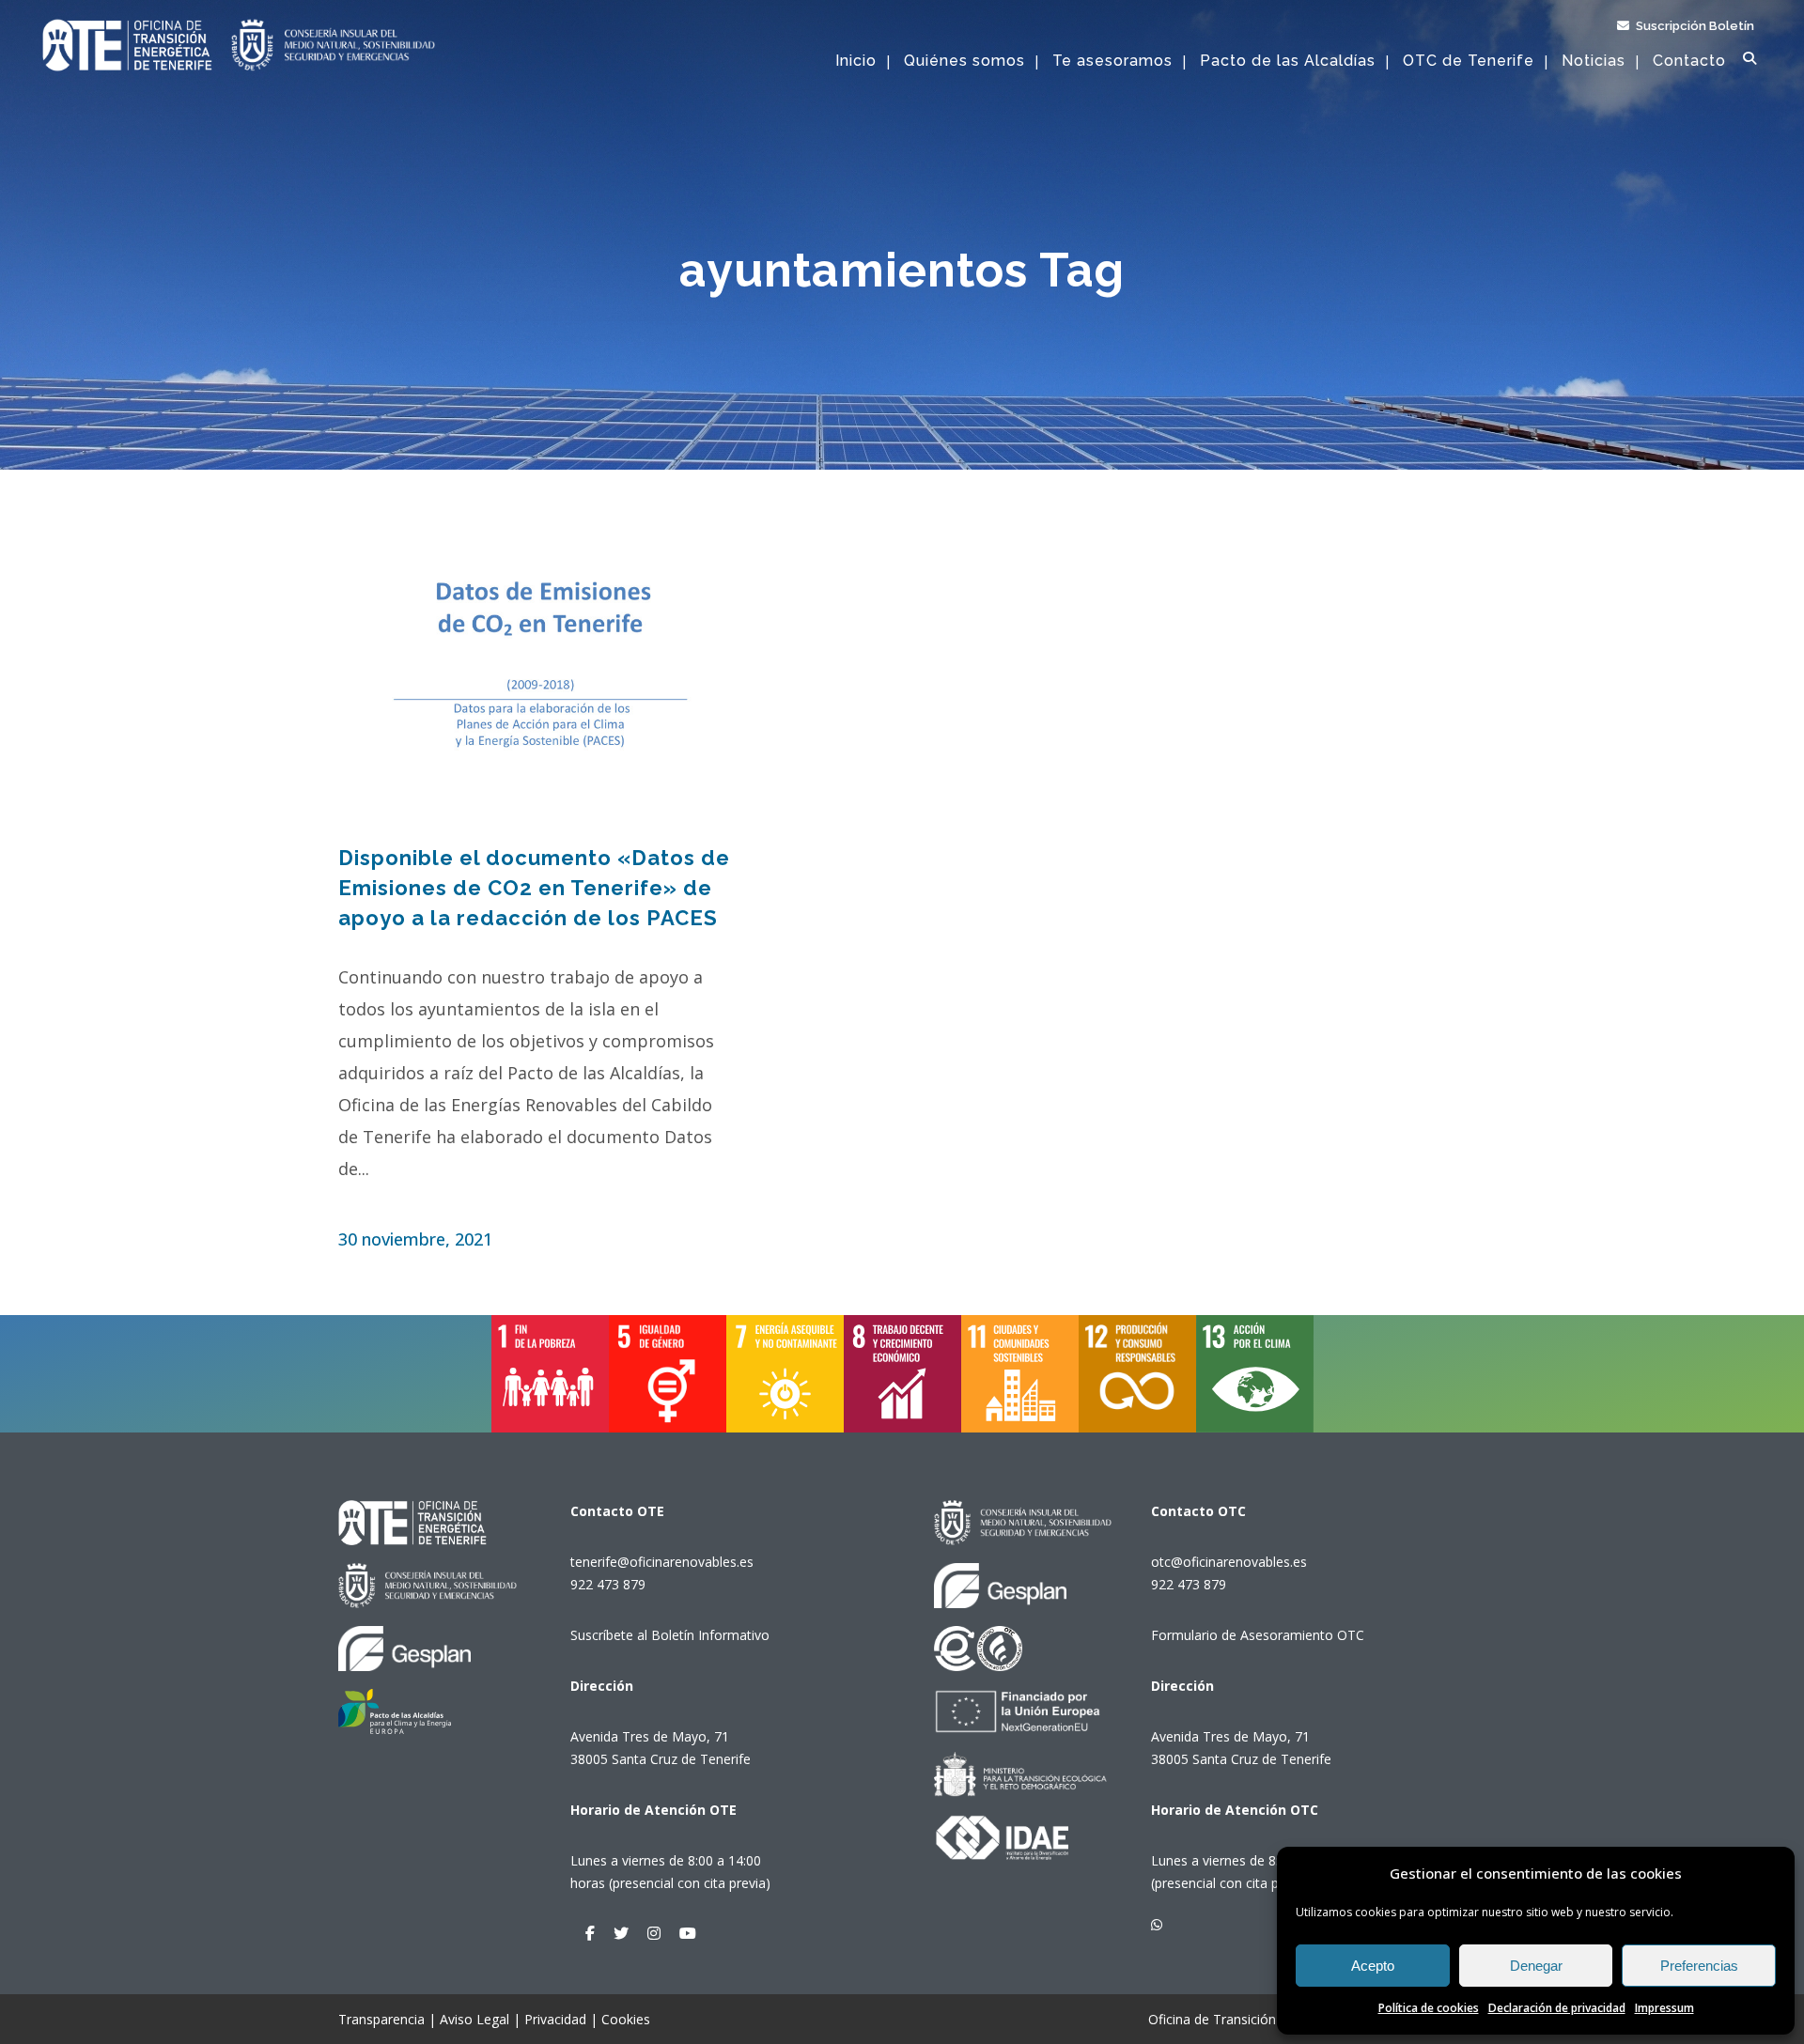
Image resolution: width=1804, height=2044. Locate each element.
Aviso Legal (474, 2019)
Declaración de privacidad (1557, 2008)
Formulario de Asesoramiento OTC (1258, 1635)
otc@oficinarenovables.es (1229, 1562)
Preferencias (1699, 1966)
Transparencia (381, 2019)
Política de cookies (1429, 2008)
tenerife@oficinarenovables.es (662, 1562)
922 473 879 (608, 1584)
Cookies (626, 2019)
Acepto (1373, 1966)
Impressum (1664, 2008)
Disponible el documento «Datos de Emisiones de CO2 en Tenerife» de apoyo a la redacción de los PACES (534, 888)
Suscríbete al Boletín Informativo (670, 1635)
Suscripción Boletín (1694, 26)
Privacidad (555, 2019)
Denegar (1536, 1966)
